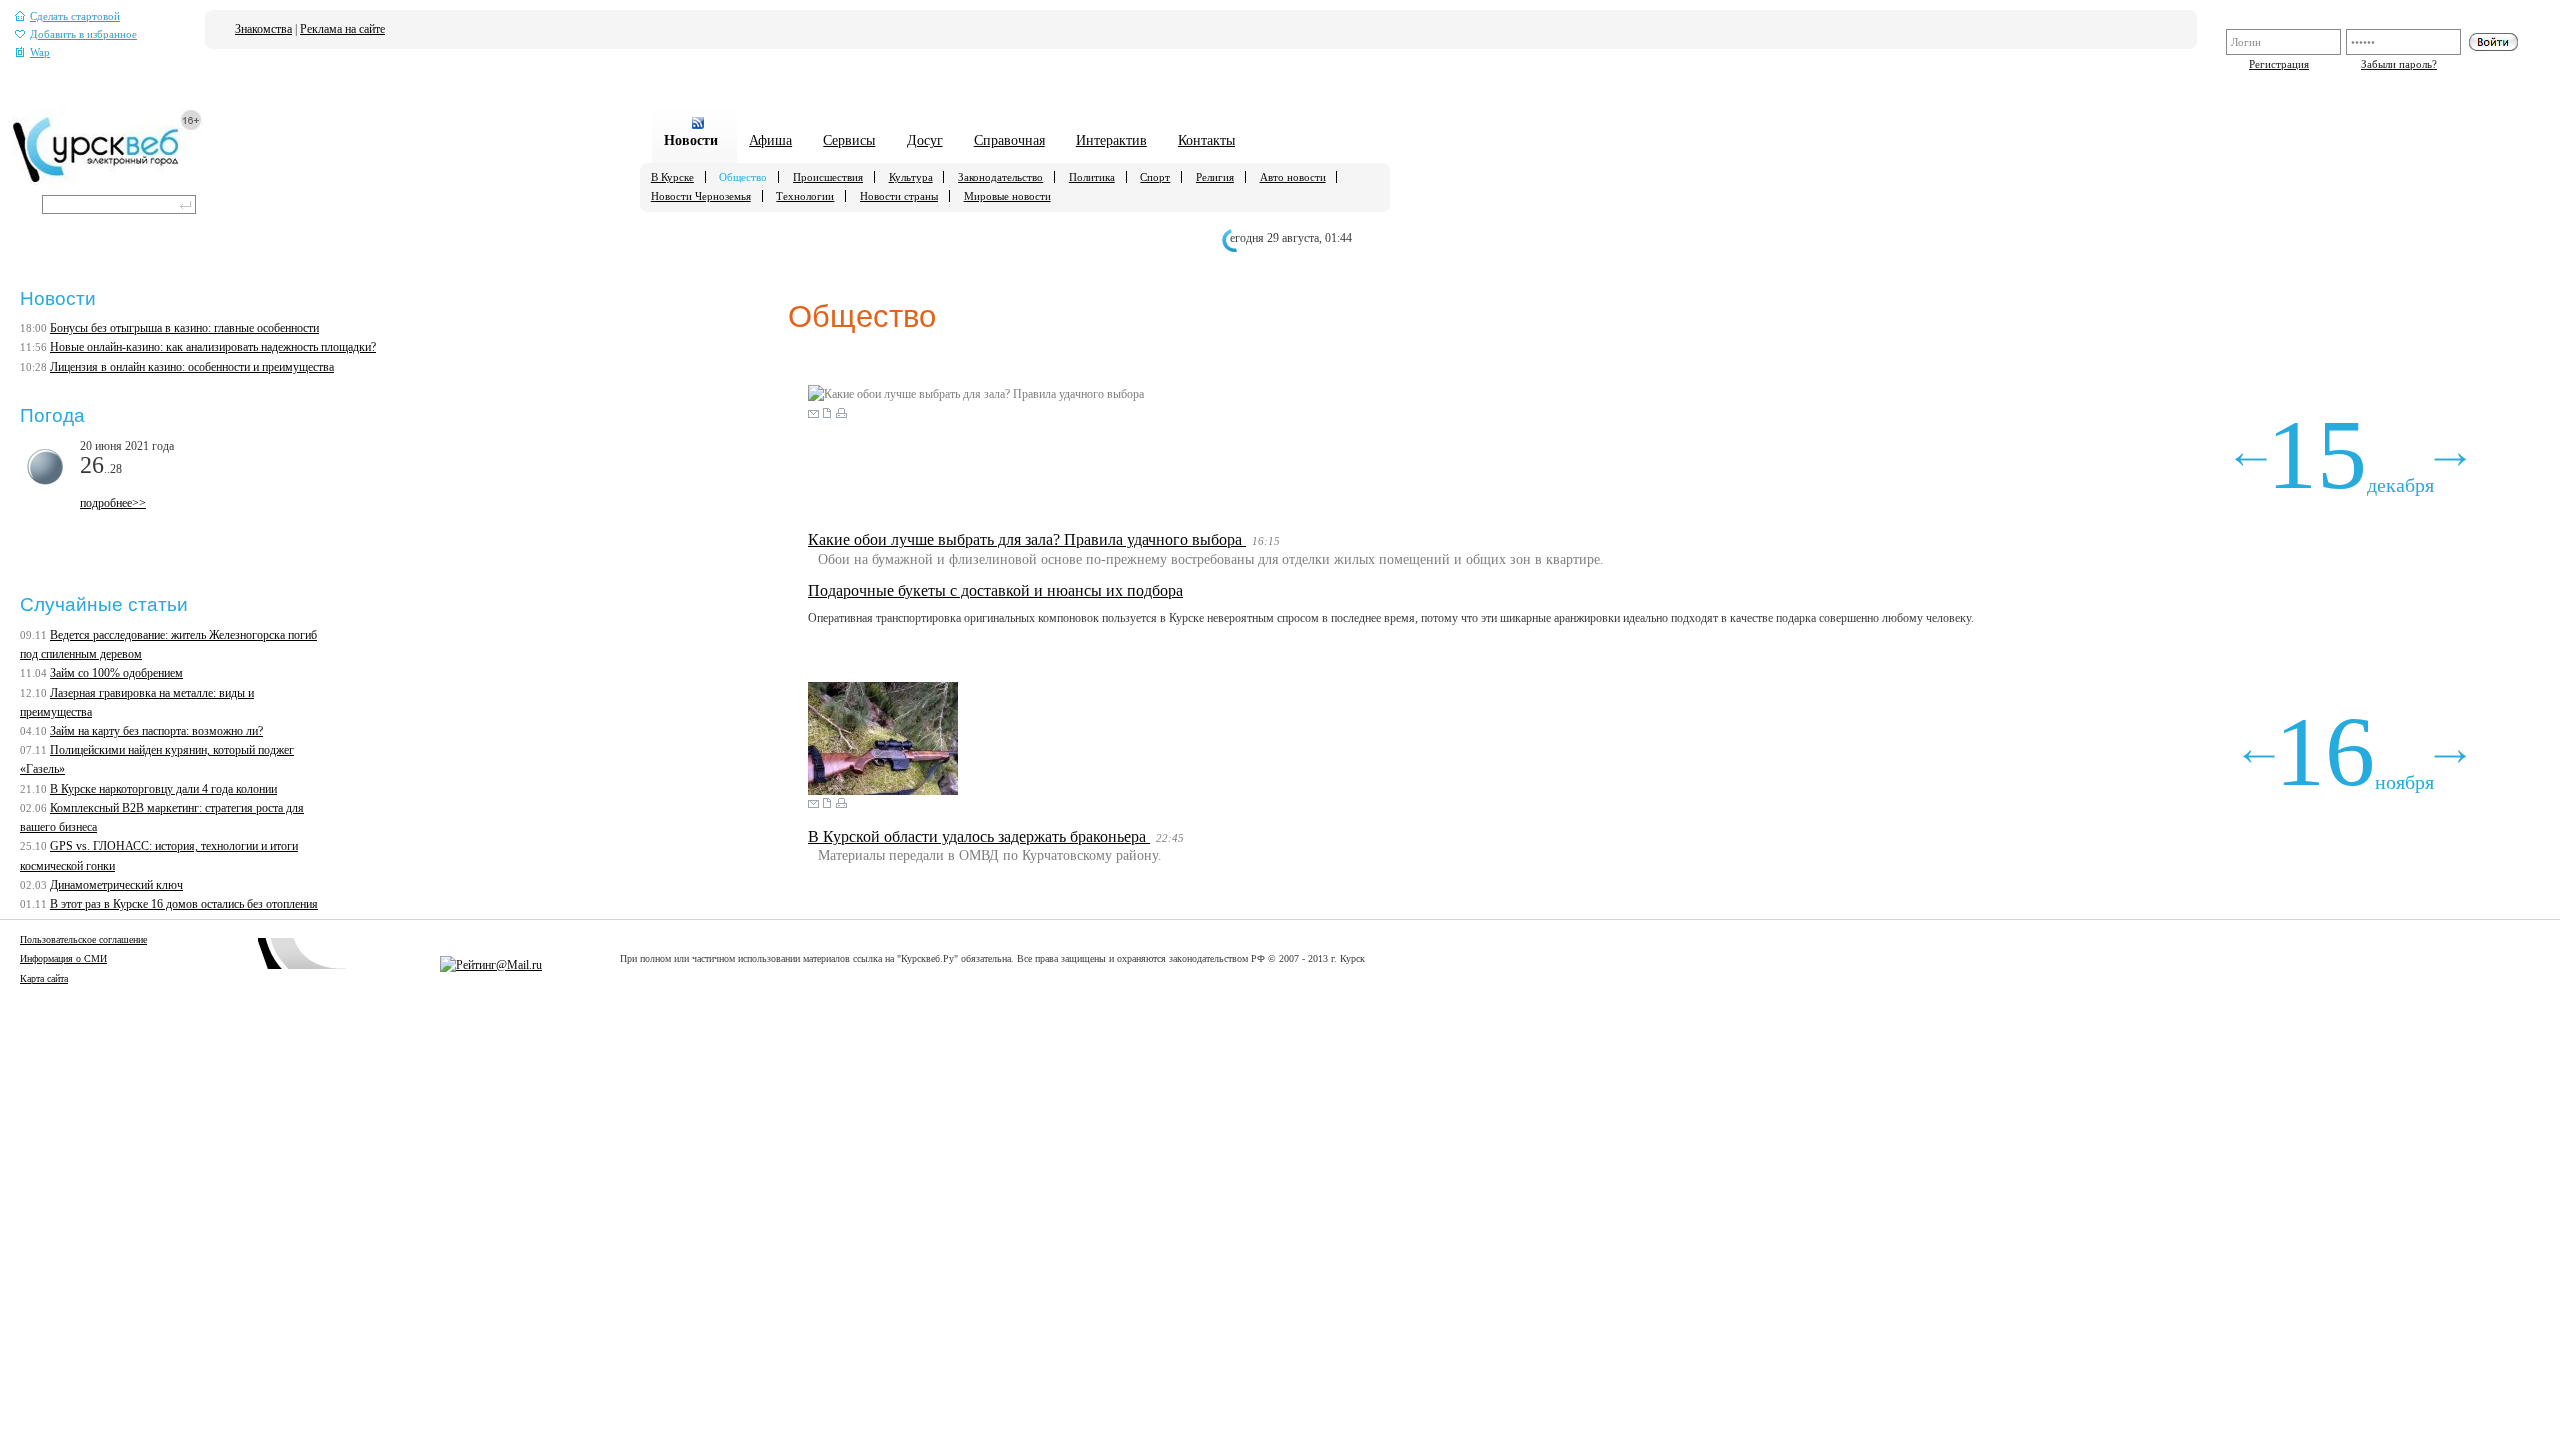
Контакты (1206, 140)
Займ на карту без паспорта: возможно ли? (156, 731)
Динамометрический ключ (116, 885)
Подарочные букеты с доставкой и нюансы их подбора (995, 590)
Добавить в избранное (83, 34)
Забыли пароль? (2399, 64)
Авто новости (1293, 177)
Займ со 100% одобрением (116, 673)
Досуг (925, 140)
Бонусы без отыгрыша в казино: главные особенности (184, 328)
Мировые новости (1007, 196)
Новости (691, 140)
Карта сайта (44, 978)
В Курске (672, 177)
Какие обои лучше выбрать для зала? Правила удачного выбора (1027, 539)
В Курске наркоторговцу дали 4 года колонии (163, 789)
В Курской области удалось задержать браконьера (979, 836)
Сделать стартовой (75, 16)
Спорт (1155, 177)
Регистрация (2279, 64)
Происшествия (828, 177)
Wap (40, 52)
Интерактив (1111, 140)
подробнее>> (113, 503)
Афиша (770, 140)
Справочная (1009, 140)
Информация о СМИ (63, 958)
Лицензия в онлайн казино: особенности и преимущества (192, 367)
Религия (1215, 177)
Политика (1092, 177)
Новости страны (899, 196)
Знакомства (263, 29)
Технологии (805, 196)
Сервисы (849, 140)
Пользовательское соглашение (83, 939)
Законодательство (1000, 177)
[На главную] (107, 181)
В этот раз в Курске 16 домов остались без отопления (184, 904)
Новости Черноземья (701, 196)
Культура (911, 177)
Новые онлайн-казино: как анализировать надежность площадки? (213, 347)
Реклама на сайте (342, 29)
